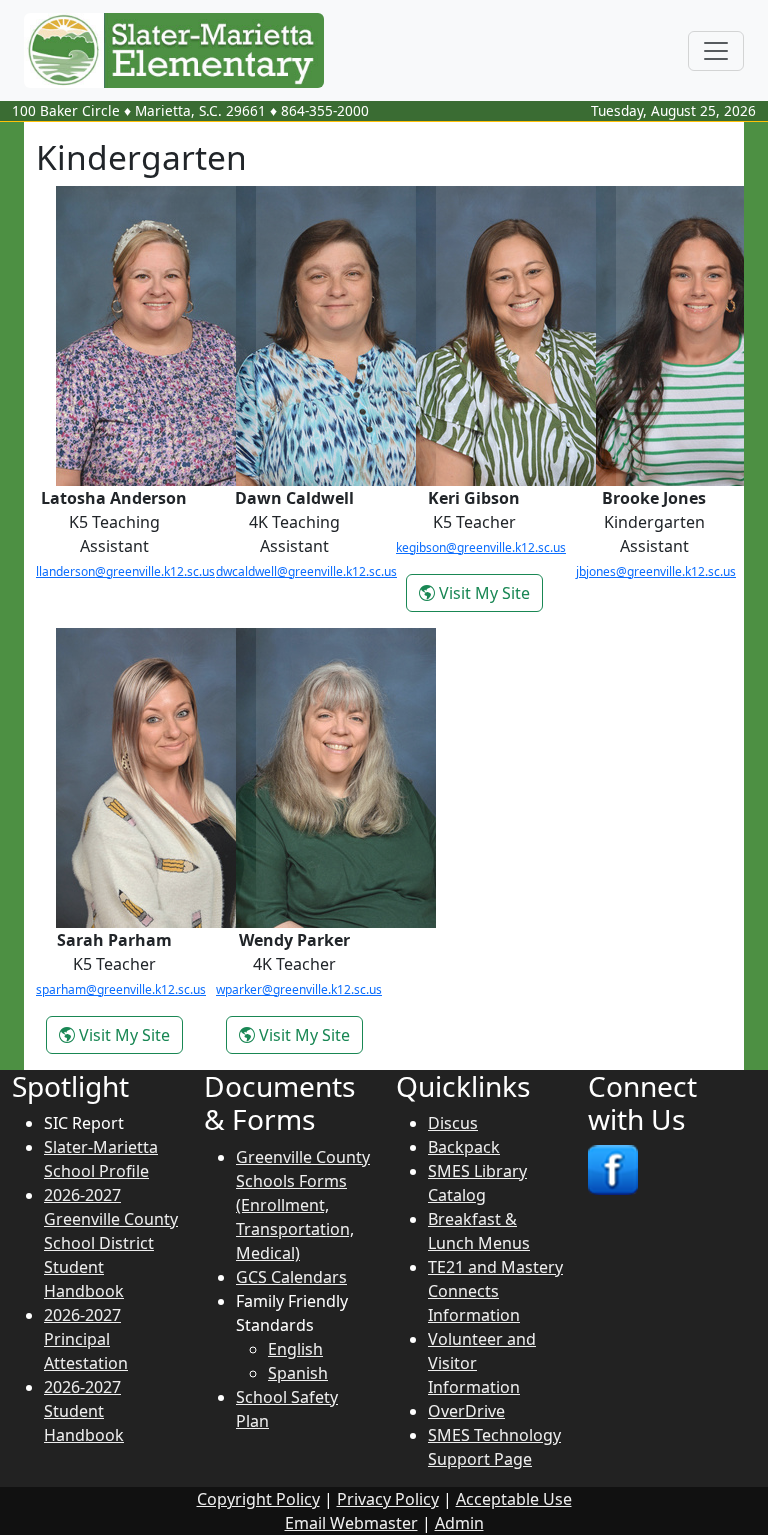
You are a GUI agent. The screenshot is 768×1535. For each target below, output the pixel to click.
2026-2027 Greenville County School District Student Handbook (111, 1243)
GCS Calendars (291, 1277)
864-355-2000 (325, 110)
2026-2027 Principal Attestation (86, 1339)
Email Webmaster (351, 1523)
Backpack (464, 1147)
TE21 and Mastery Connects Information (495, 1291)
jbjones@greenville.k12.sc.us (656, 571)
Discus (453, 1123)
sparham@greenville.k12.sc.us (121, 989)
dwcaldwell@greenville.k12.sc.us (306, 571)
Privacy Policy (388, 1499)
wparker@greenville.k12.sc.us (299, 989)
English (295, 1349)
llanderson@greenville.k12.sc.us (125, 571)
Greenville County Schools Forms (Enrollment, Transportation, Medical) (303, 1205)
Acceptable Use (514, 1499)
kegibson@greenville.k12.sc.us (481, 547)
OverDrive (466, 1411)
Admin (459, 1523)
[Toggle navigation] (716, 51)
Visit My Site (489, 592)
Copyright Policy (258, 1499)
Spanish (298, 1373)
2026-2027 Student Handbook (84, 1411)
